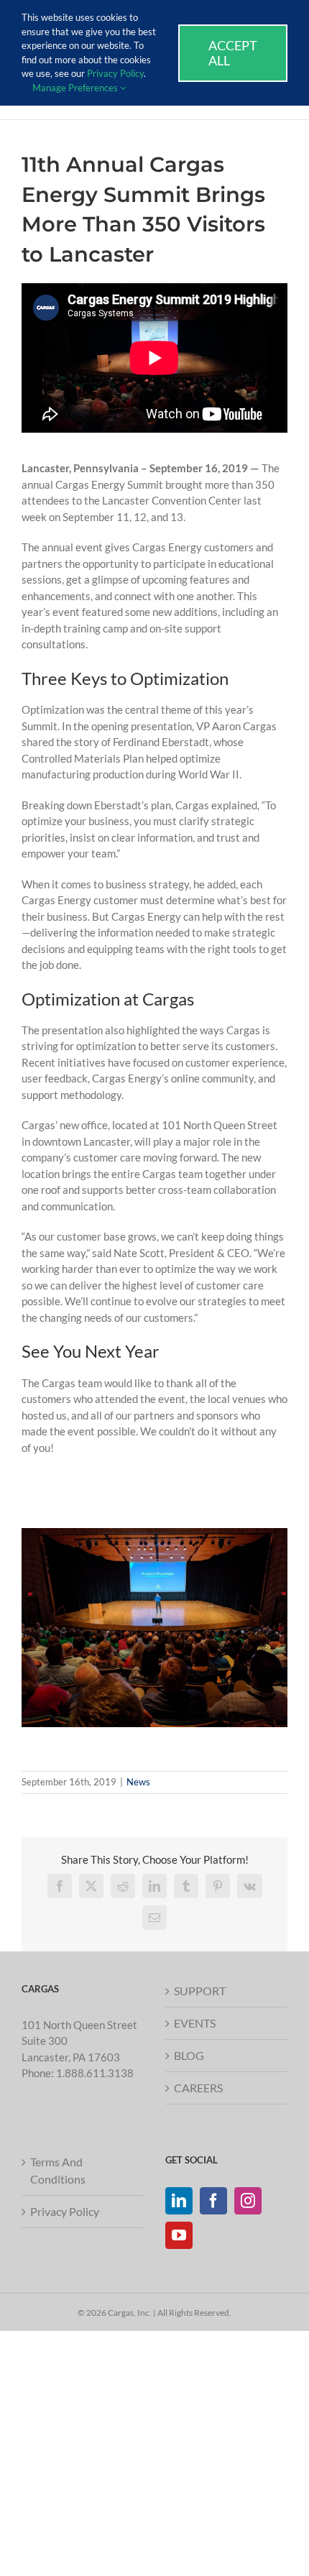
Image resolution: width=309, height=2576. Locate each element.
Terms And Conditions (58, 2170)
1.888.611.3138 (95, 2073)
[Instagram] (248, 2201)
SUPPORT (200, 1991)
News (138, 1782)
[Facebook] (213, 2201)
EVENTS (195, 2023)
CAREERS (198, 2088)
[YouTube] (179, 2235)
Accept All (233, 53)
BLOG (189, 2055)
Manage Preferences (76, 88)
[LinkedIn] (179, 2201)
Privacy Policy (65, 2211)
